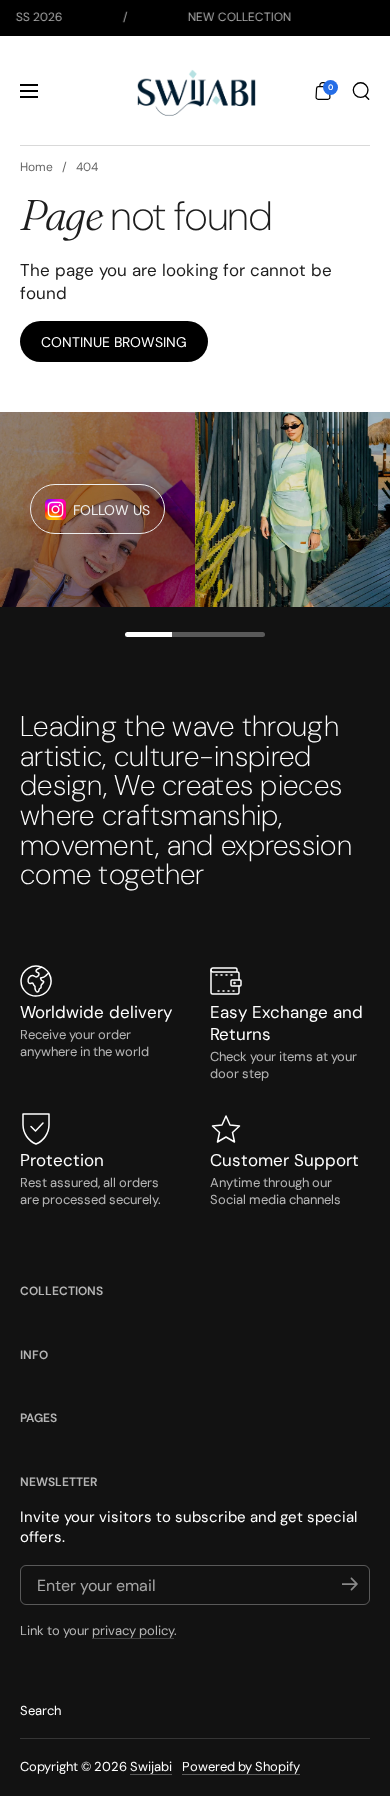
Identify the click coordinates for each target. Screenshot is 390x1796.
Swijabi (151, 1766)
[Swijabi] (194, 91)
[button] (323, 91)
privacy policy (133, 1630)
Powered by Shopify (241, 1766)
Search (40, 1710)
